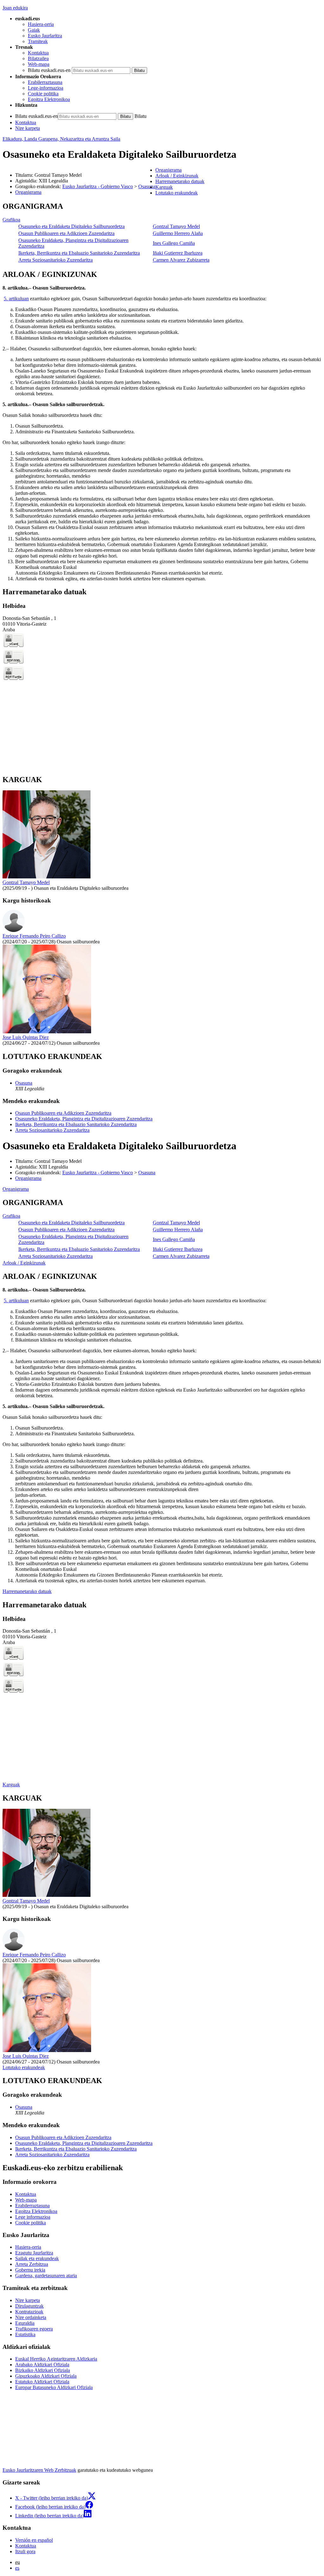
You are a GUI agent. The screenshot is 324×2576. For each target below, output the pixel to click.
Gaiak (34, 30)
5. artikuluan (16, 299)
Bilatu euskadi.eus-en (49, 70)
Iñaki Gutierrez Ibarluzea (178, 253)
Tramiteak (38, 41)
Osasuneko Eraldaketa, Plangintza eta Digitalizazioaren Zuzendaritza (84, 1119)
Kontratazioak (29, 2312)
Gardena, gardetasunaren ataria (46, 2276)
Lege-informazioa (46, 88)
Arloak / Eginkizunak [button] (177, 176)
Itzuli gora (25, 2551)
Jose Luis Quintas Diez (26, 1037)
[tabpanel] (162, 233)
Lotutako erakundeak (24, 2067)
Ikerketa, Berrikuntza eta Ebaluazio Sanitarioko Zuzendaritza (79, 253)
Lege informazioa (33, 2217)
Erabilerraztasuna (45, 82)
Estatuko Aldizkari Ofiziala (42, 2382)
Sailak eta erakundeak (37, 2258)
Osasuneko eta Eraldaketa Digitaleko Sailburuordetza (72, 226)
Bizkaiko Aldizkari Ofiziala (43, 2370)
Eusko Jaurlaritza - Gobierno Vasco (98, 186)
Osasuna (147, 186)
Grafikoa (11, 220)
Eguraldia (25, 2323)
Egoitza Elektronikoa (49, 99)
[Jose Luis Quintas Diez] (47, 1032)
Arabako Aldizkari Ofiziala (42, 2365)
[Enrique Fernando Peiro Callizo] (14, 930)
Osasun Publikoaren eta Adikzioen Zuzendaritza (66, 233)
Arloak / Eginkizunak (24, 1263)
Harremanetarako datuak (27, 1591)
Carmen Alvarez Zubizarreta (181, 260)
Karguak (11, 1785)
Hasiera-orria (41, 24)
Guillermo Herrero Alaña (178, 233)
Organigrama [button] (168, 170)
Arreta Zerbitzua (32, 2264)
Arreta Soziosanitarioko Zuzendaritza (56, 260)
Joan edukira (15, 8)
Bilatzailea (38, 58)
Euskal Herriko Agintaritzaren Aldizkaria (56, 2359)
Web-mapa (39, 64)
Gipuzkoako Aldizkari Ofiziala (46, 2376)
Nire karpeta (28, 128)
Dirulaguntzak (29, 2306)
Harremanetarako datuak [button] (180, 181)
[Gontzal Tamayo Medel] (47, 877)
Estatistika (25, 2334)
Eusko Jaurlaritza (45, 36)
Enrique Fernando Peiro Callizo (34, 936)
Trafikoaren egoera (34, 2329)
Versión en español (34, 2540)
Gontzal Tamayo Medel (176, 226)
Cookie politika (43, 94)
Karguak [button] (164, 187)
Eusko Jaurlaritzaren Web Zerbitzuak (39, 2470)
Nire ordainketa (31, 2317)
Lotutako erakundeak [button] (177, 193)
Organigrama (28, 192)
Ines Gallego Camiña (174, 243)
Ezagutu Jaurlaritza (34, 2253)
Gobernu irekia (30, 2270)
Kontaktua (38, 53)
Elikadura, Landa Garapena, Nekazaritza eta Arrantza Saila (61, 139)
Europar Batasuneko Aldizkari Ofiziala (54, 2387)
